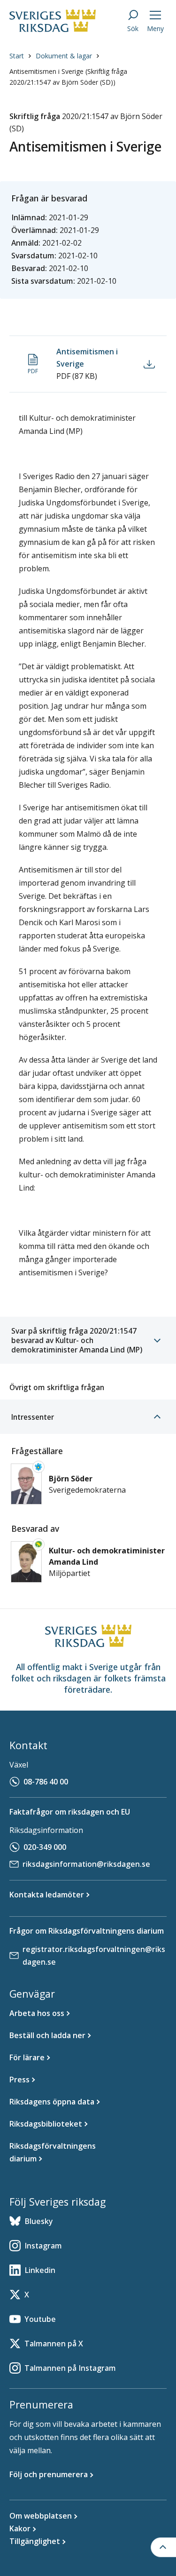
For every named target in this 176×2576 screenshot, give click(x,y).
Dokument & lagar (64, 56)
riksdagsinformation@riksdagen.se (86, 1864)
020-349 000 (45, 1847)
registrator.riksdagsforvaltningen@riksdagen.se (94, 1956)
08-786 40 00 (46, 1782)
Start (17, 56)
